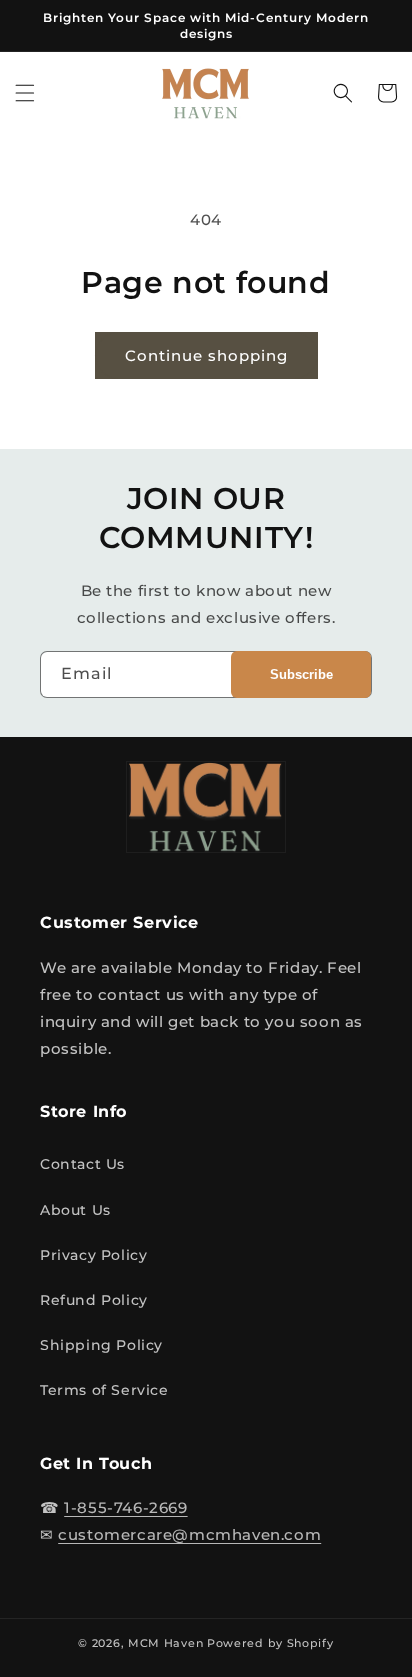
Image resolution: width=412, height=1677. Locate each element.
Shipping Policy (101, 1345)
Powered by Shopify (270, 1643)
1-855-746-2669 (125, 1507)
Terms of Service (104, 1390)
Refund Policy (94, 1300)
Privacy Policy (93, 1255)
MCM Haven (165, 1643)
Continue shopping (206, 355)
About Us (75, 1210)
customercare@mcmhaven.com (189, 1534)
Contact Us (82, 1164)
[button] (25, 93)
